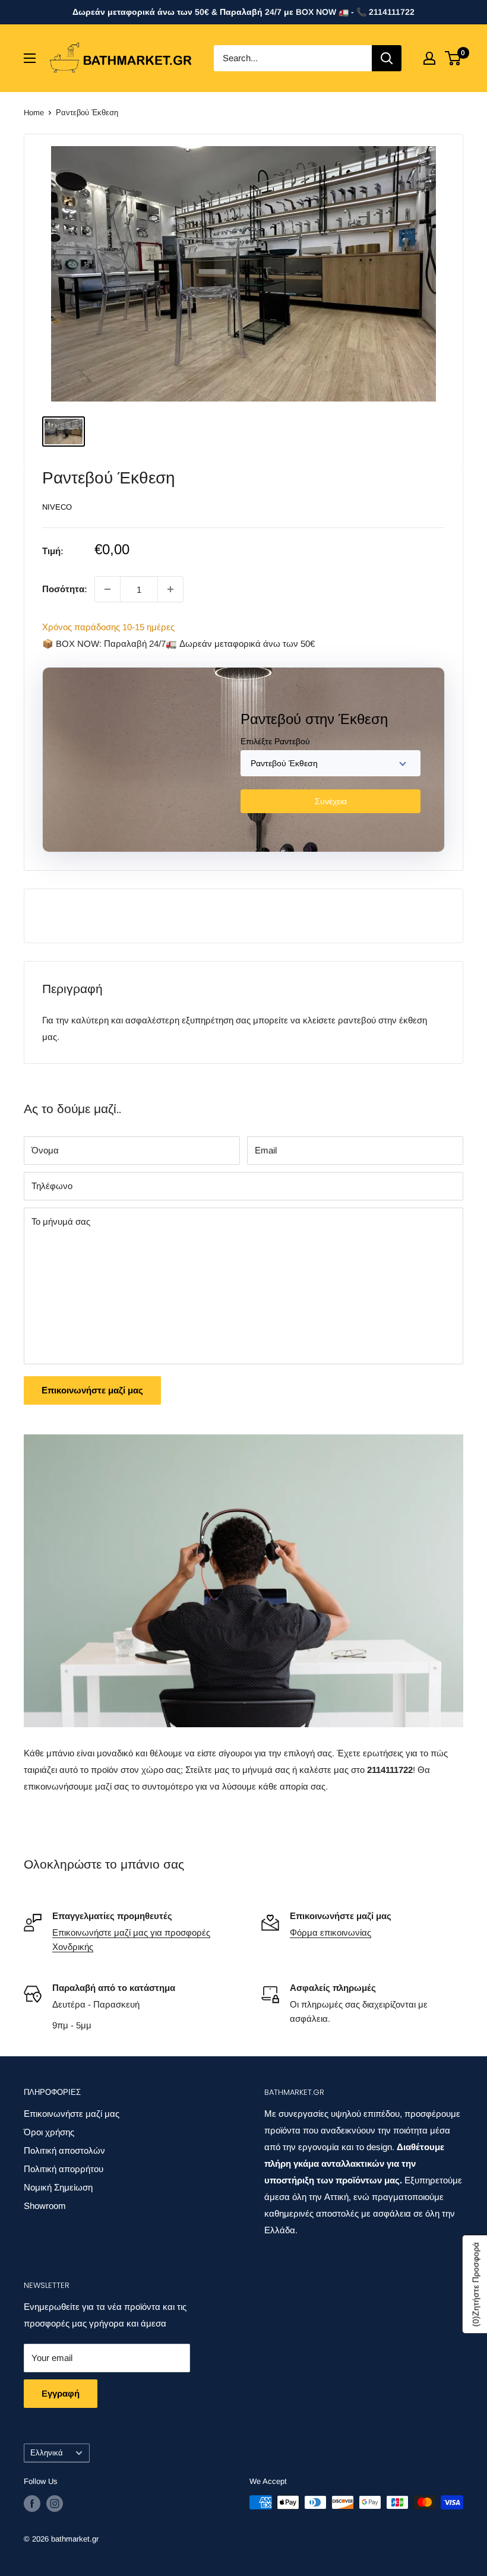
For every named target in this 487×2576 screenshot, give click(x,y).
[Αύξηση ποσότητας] (170, 589)
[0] (453, 58)
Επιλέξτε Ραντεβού (275, 741)
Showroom (45, 2206)
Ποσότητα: (65, 589)
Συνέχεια (331, 801)
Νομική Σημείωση (58, 2187)
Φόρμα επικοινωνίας (331, 1932)
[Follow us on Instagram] (55, 2504)
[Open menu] (30, 58)
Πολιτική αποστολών (64, 2150)
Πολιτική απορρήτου (64, 2169)
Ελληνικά (47, 2453)
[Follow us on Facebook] (32, 2504)
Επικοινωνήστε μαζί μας (92, 1390)
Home (34, 113)
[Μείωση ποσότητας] (107, 589)
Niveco (57, 507)
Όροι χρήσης (49, 2132)
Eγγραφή (61, 2393)
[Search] (387, 58)
